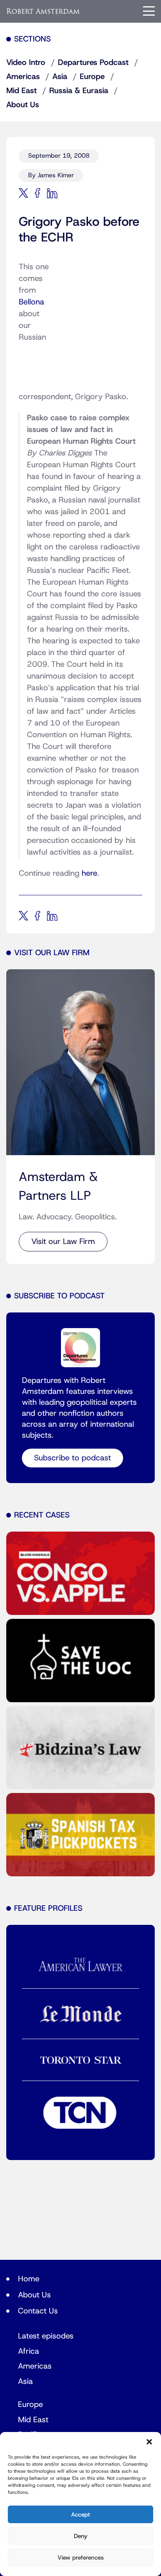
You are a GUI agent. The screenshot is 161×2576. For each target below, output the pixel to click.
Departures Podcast (93, 63)
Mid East (21, 91)
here (89, 873)
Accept (80, 2515)
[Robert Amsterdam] (43, 11)
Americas (23, 77)
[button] (149, 2442)
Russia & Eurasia (79, 91)
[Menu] (149, 11)
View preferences (80, 2558)
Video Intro (26, 63)
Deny (81, 2536)
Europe (92, 77)
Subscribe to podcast (72, 1458)
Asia (60, 77)
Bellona (31, 302)
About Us (23, 105)
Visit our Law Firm (63, 1242)
